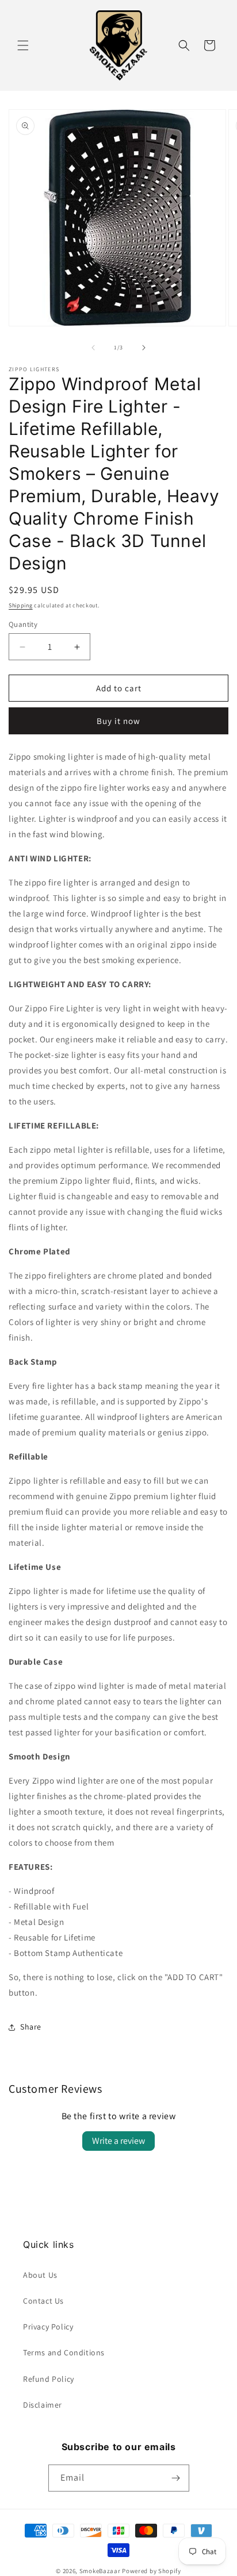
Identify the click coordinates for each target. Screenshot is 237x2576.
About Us (40, 2275)
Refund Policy (49, 2379)
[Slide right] (144, 348)
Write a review (118, 2141)
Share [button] (31, 2027)
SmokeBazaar (100, 2571)
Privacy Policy (48, 2327)
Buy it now (118, 721)
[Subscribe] (176, 2478)
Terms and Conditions (64, 2352)
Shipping (21, 605)
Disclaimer (43, 2405)
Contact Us (43, 2301)
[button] (23, 45)
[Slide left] (93, 348)
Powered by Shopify (152, 2571)
